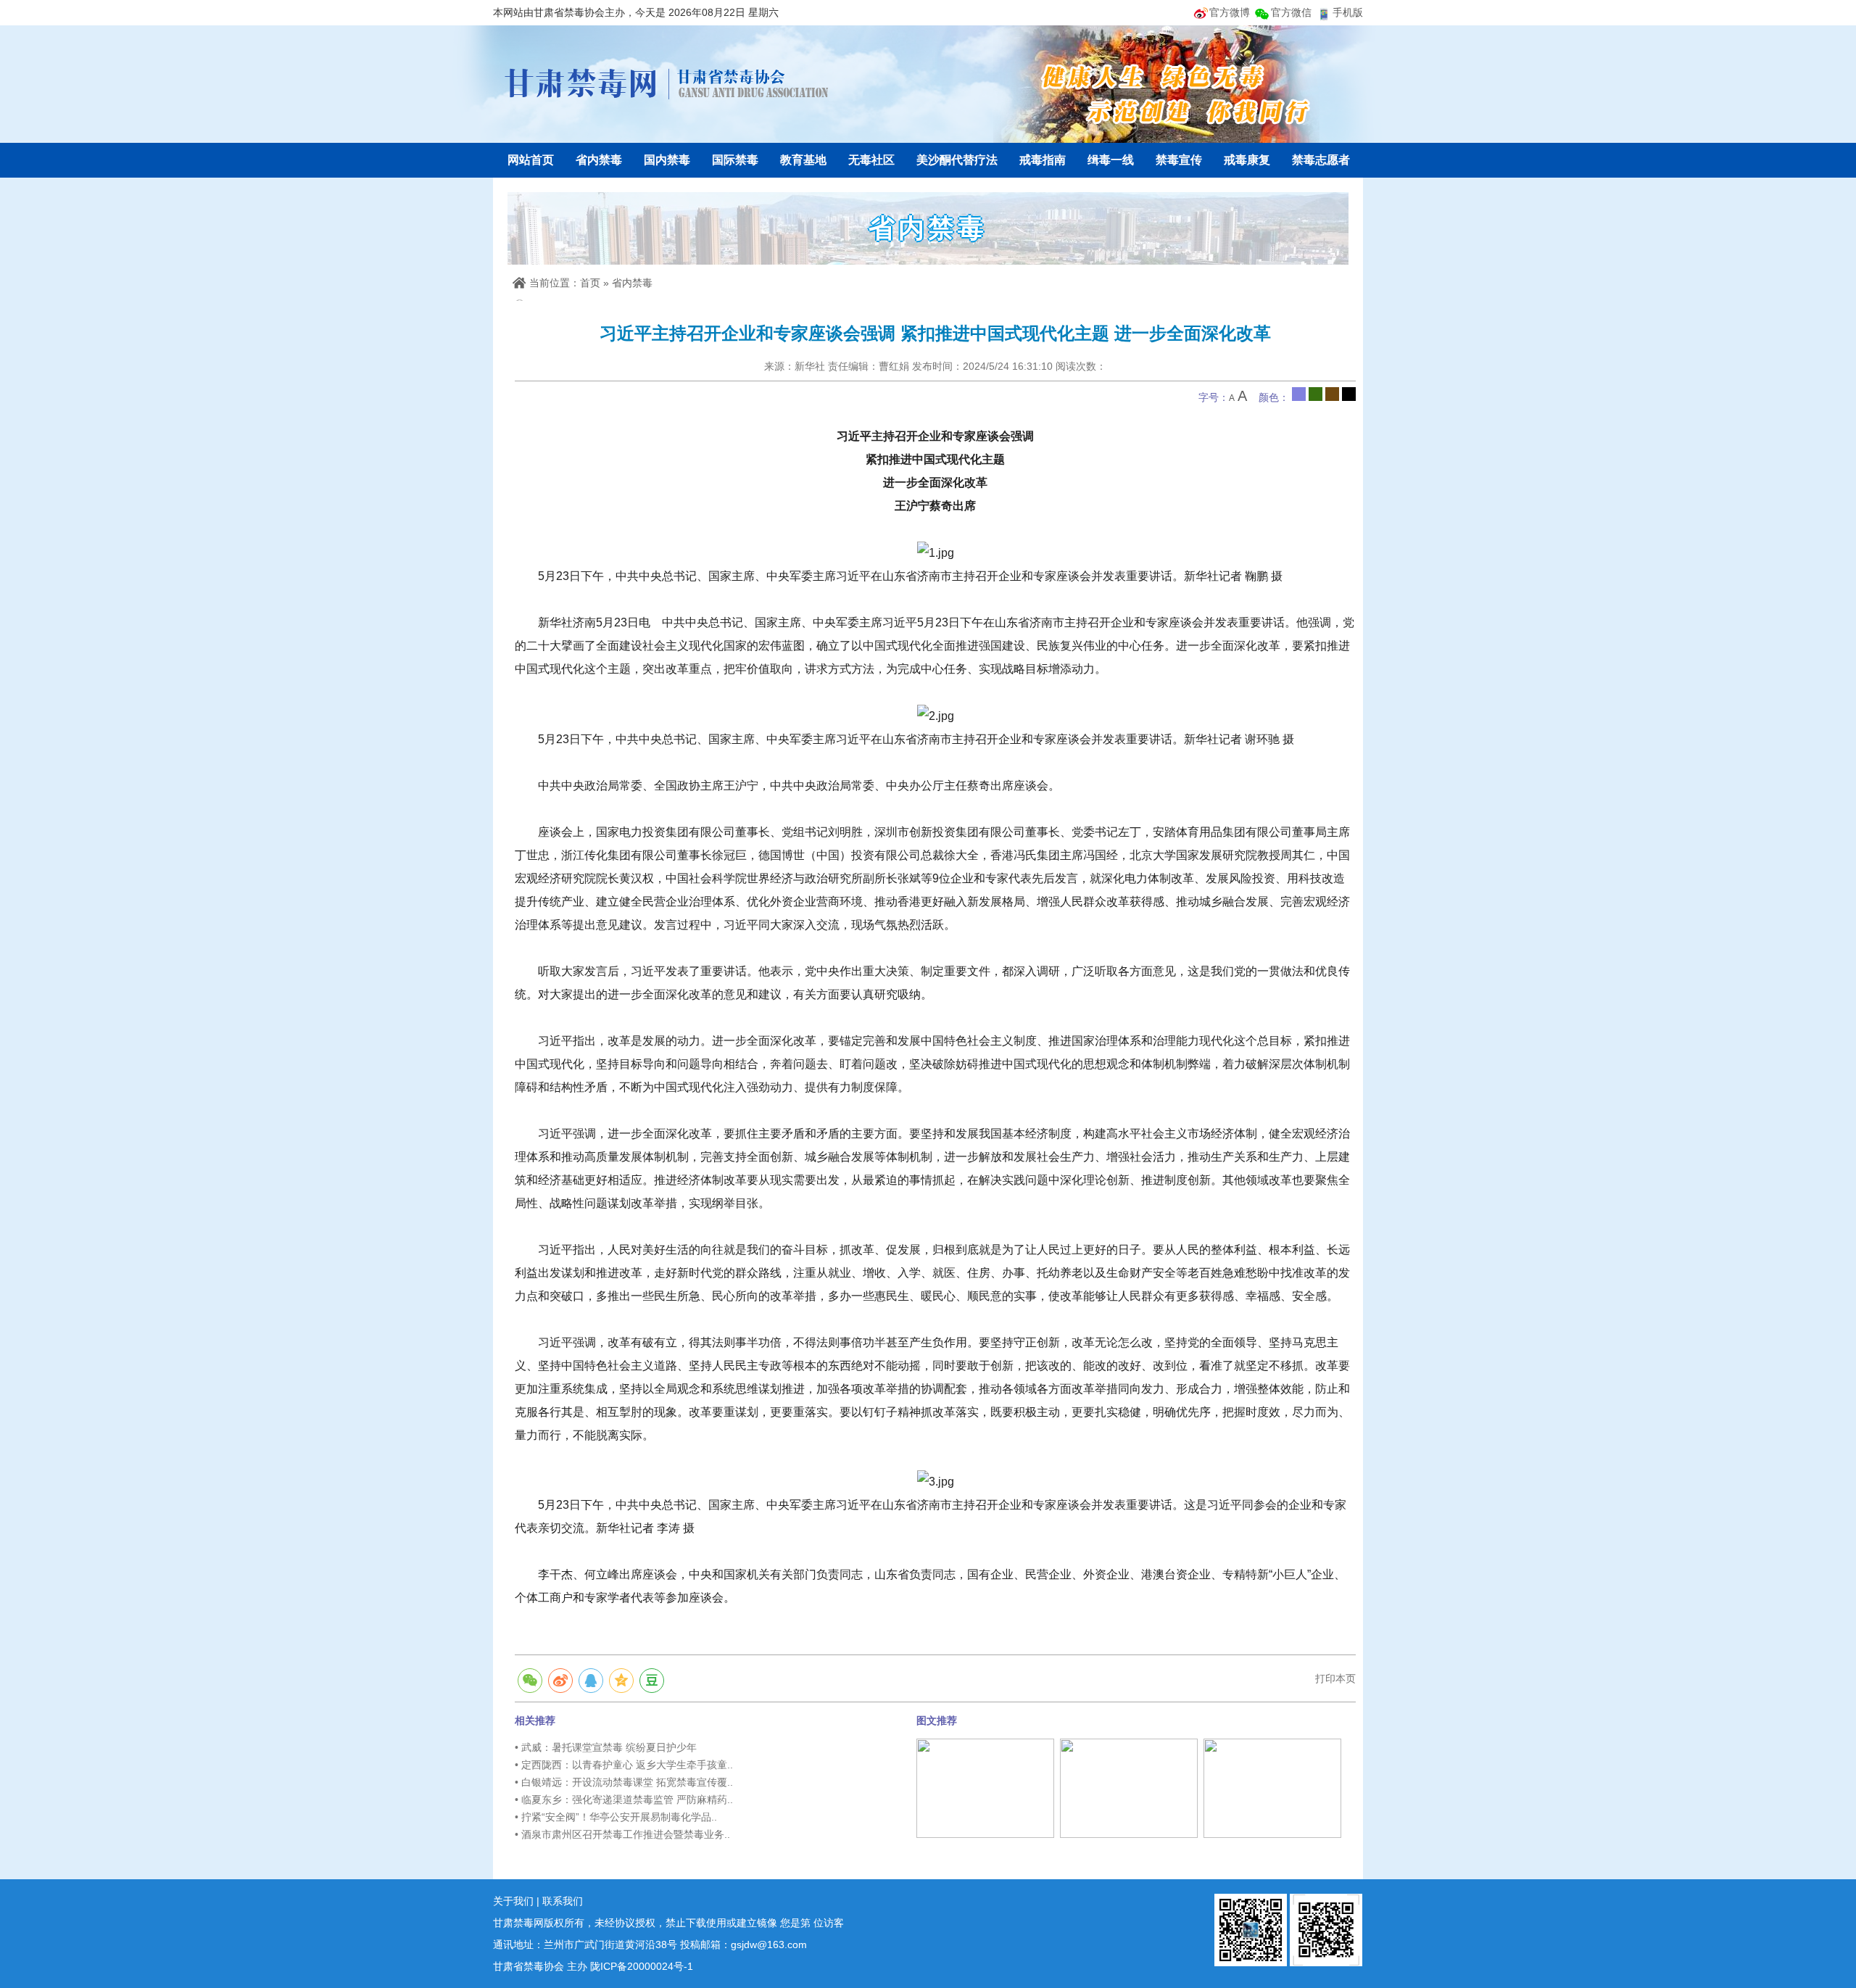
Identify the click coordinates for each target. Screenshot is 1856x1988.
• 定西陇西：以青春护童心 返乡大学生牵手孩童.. (624, 1765)
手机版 (1348, 12)
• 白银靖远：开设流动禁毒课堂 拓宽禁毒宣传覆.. (624, 1782)
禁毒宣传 (1179, 160)
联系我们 (563, 1901)
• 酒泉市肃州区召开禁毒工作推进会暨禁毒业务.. (622, 1834)
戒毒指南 (1043, 160)
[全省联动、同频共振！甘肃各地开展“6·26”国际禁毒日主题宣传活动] (1272, 1788)
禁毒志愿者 (1321, 160)
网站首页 (531, 160)
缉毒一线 (1111, 160)
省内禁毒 (599, 160)
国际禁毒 (735, 160)
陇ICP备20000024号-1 (642, 1966)
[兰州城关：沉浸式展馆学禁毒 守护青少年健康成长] (985, 1788)
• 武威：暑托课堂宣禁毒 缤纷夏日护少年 (606, 1747)
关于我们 (513, 1901)
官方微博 (1230, 12)
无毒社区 (871, 160)
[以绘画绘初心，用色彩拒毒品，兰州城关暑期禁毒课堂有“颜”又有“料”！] (1129, 1788)
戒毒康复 (1247, 160)
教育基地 (803, 160)
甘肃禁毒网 (667, 83)
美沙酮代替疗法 (957, 160)
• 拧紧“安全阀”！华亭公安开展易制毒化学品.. (616, 1817)
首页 (590, 283)
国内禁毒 (667, 160)
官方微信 (1291, 12)
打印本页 (1335, 1678)
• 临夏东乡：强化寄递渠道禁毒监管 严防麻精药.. (624, 1799)
